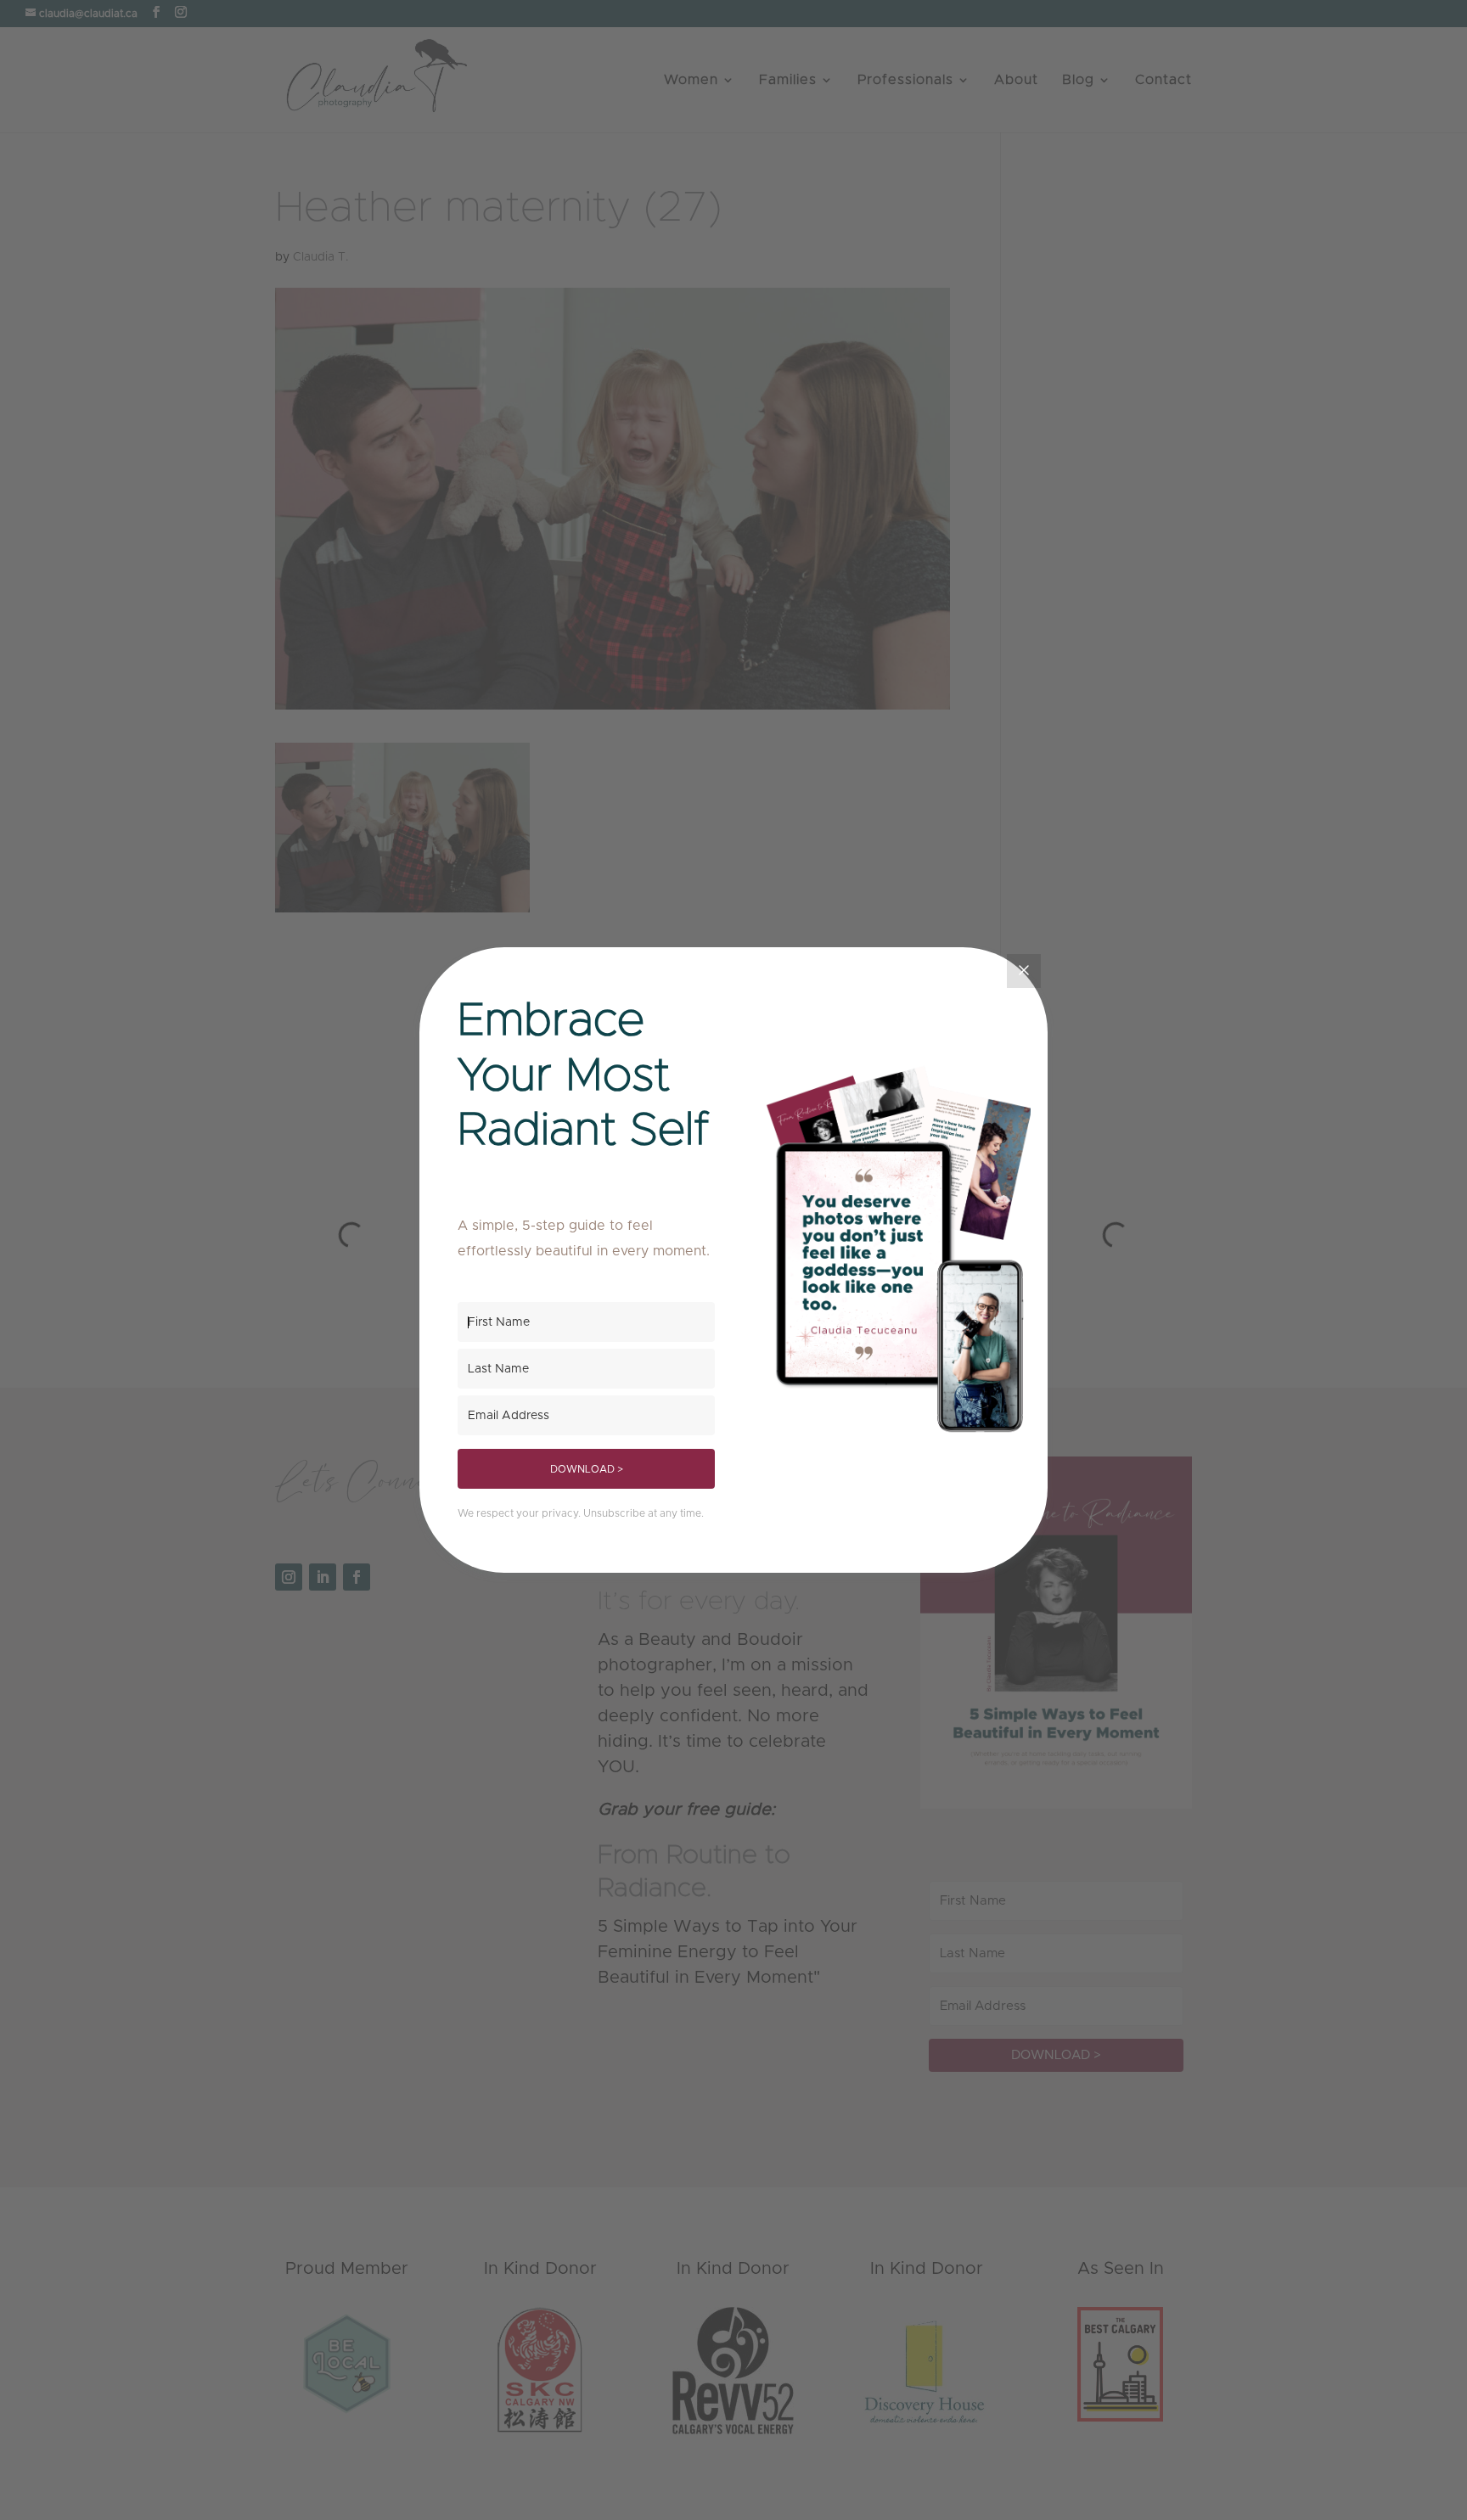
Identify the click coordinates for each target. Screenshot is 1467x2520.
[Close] (1024, 971)
